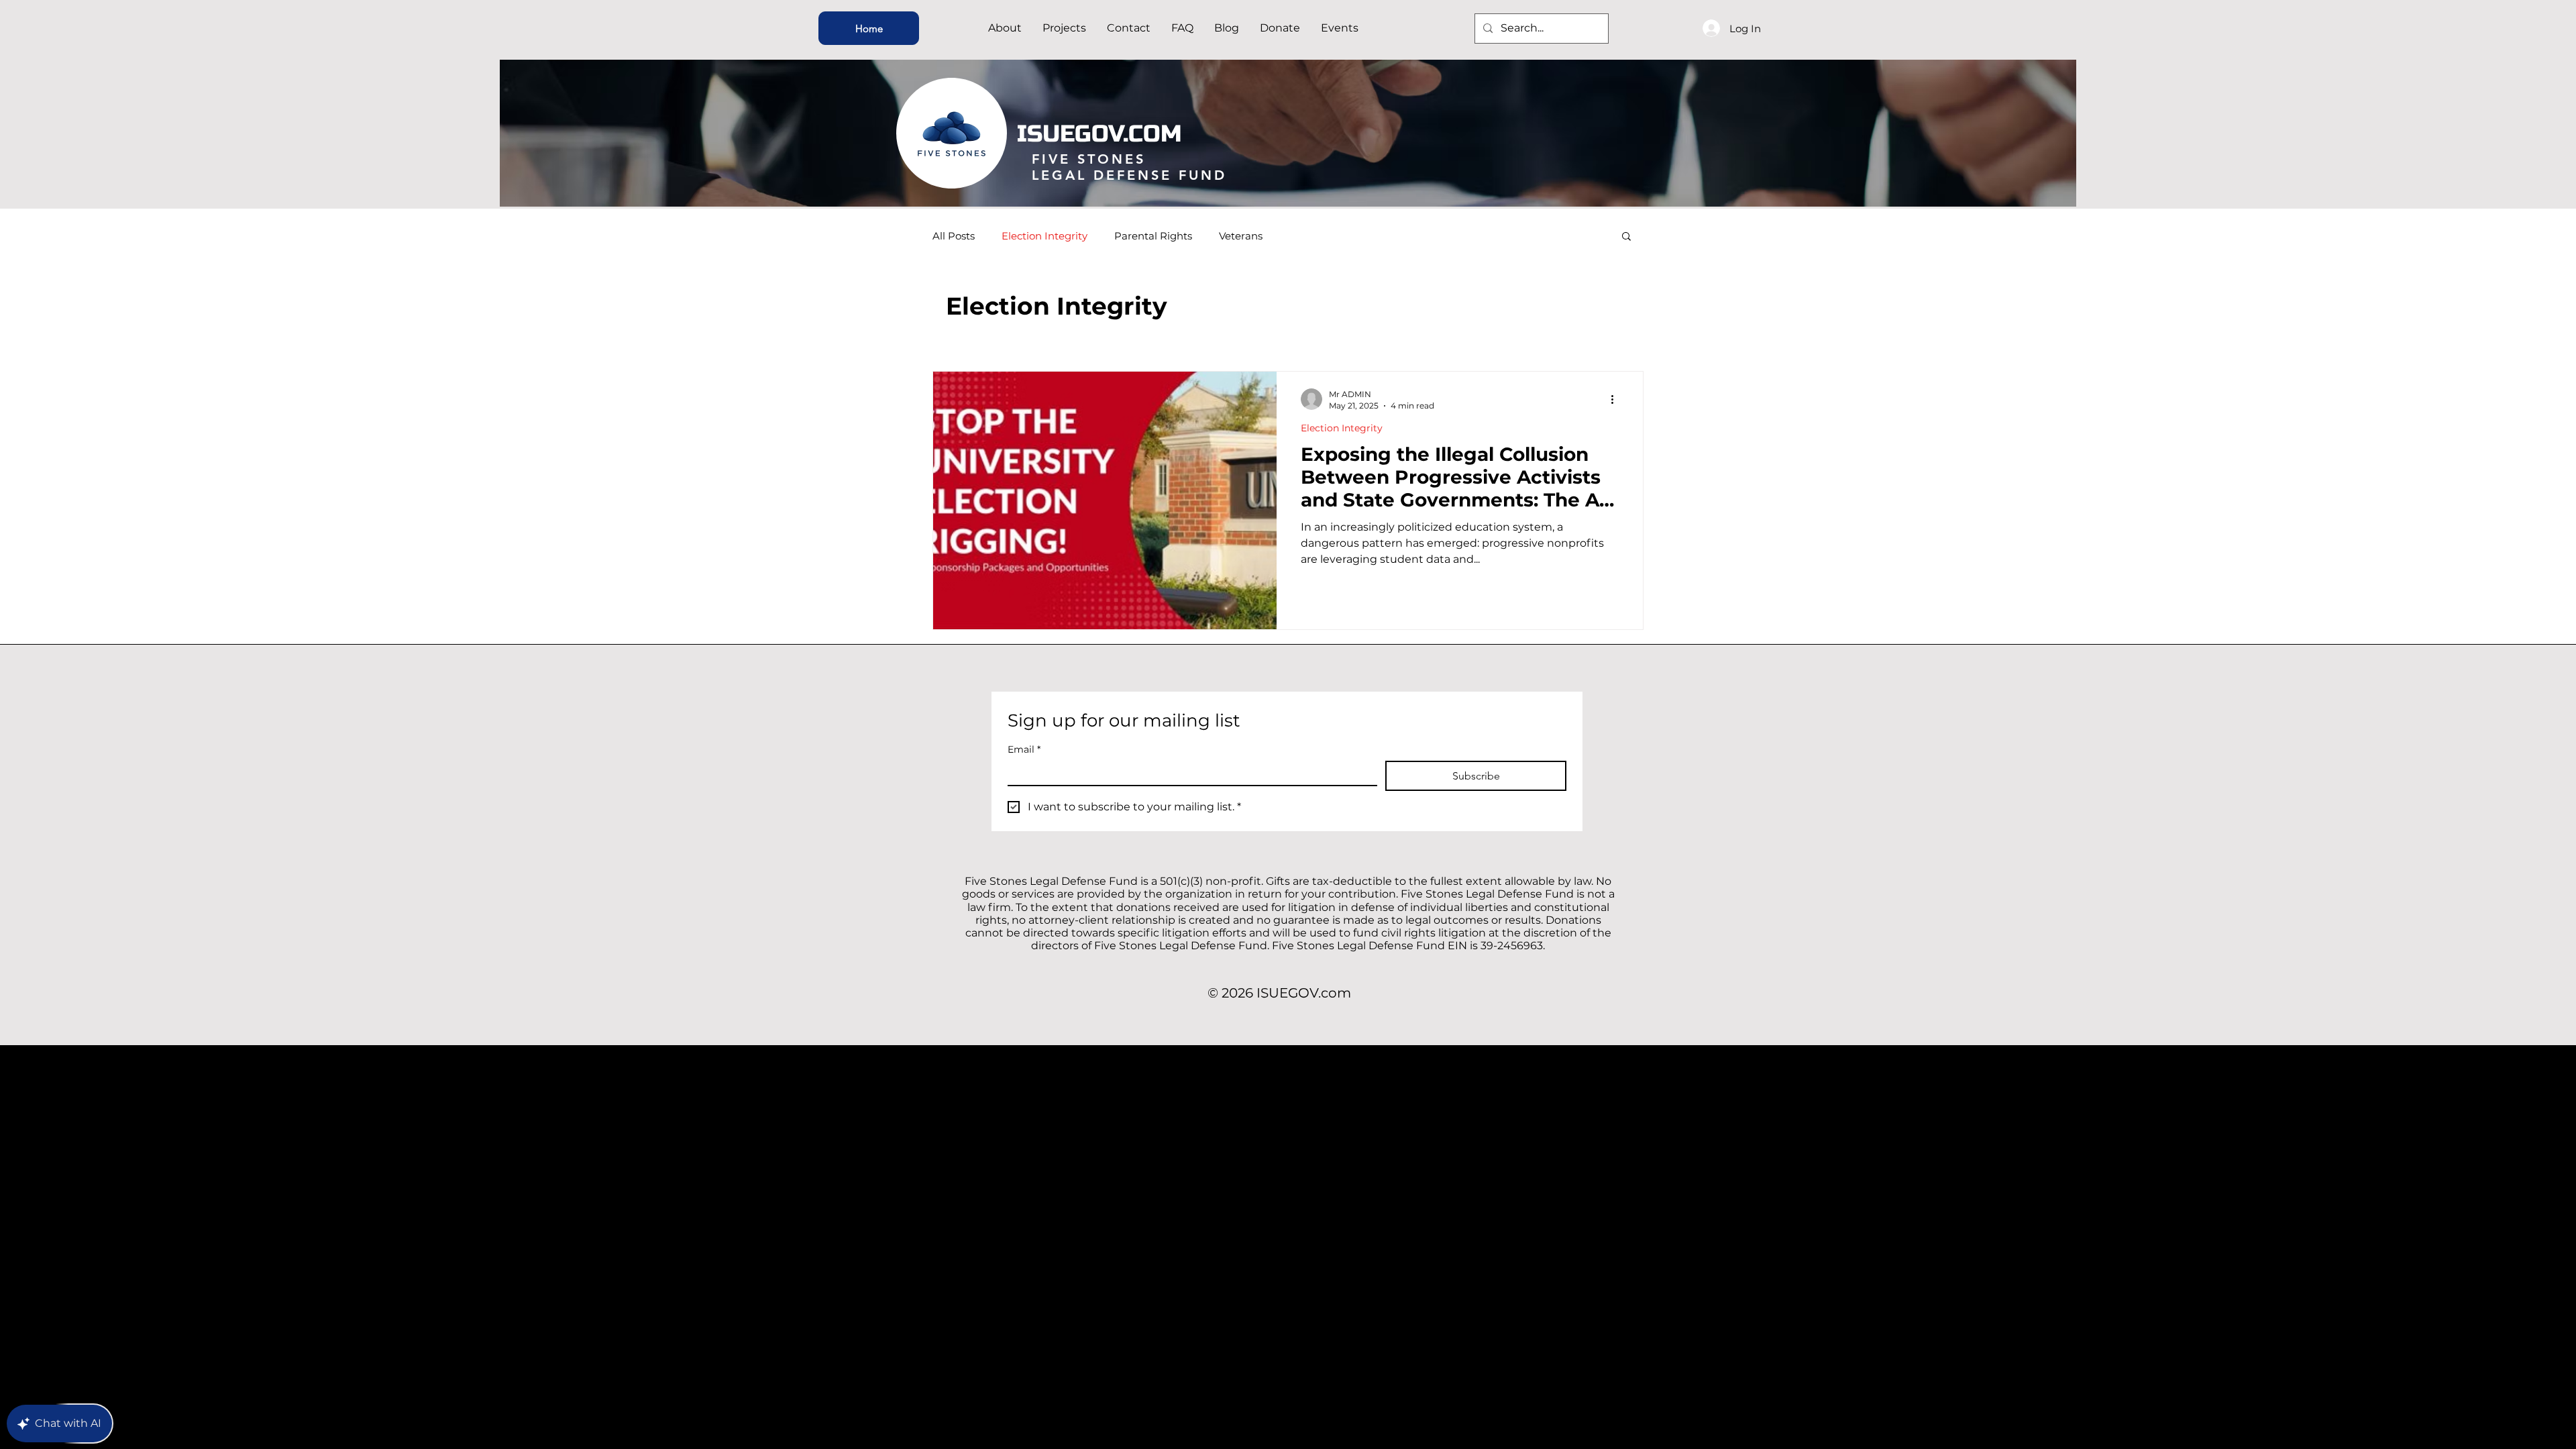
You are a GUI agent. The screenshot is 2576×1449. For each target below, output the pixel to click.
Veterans (1241, 236)
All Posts (954, 236)
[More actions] (1617, 399)
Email (1024, 750)
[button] (1626, 237)
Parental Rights (1153, 236)
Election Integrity (1044, 236)
